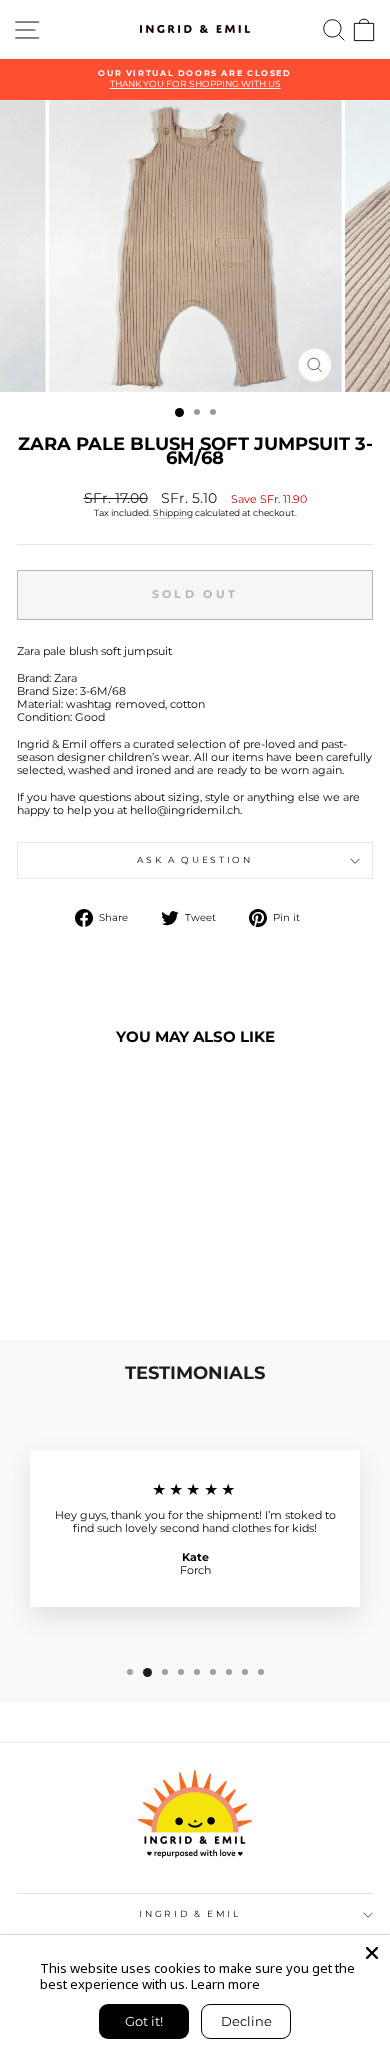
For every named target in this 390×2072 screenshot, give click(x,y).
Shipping (173, 512)
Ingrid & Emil (189, 1913)
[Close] (372, 1953)
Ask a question (194, 859)
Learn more (225, 1984)
